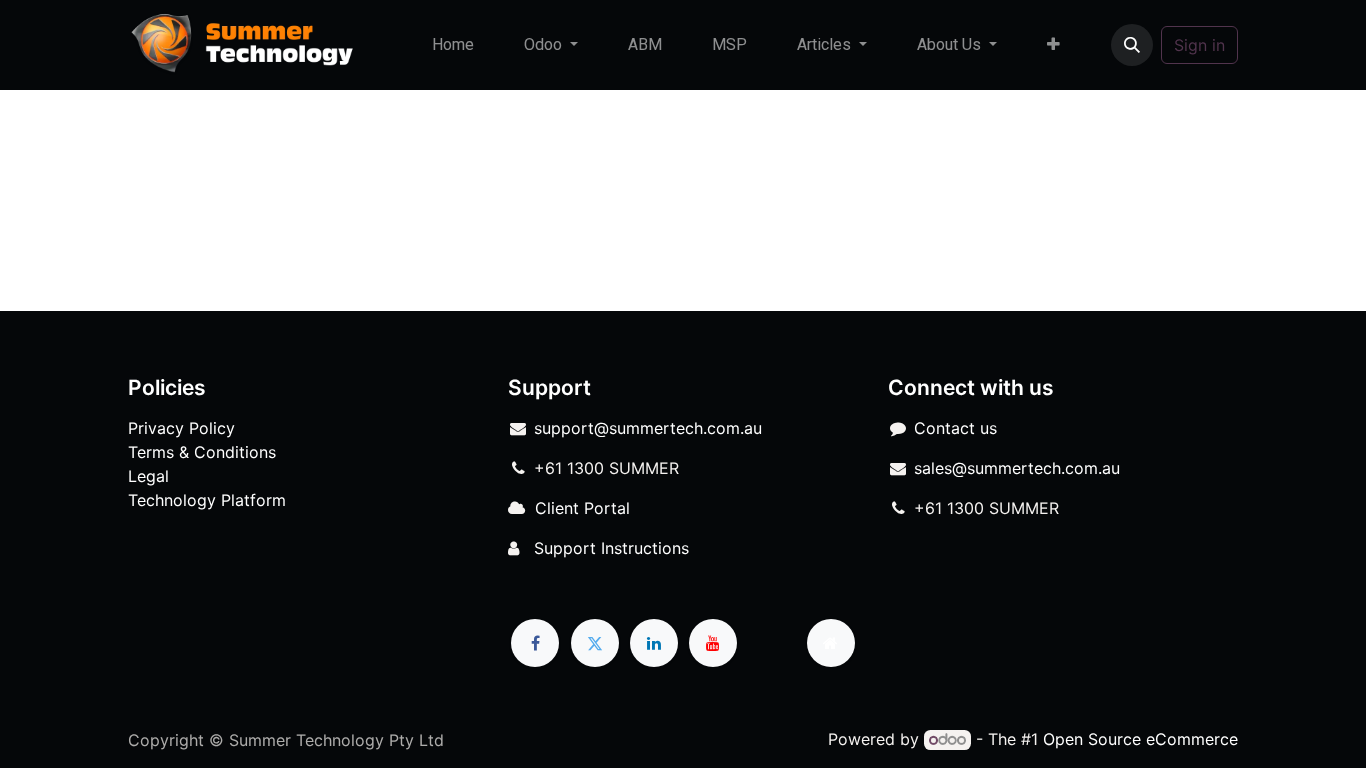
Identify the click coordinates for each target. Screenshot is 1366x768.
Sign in (1199, 45)
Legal (148, 476)
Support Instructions (611, 548)
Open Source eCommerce (1140, 739)
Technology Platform (207, 500)
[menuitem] (453, 45)
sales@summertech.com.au (1017, 468)
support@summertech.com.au (648, 428)
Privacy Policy (181, 428)
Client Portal (582, 508)
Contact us (955, 428)
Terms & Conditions (202, 452)
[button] (1132, 45)
